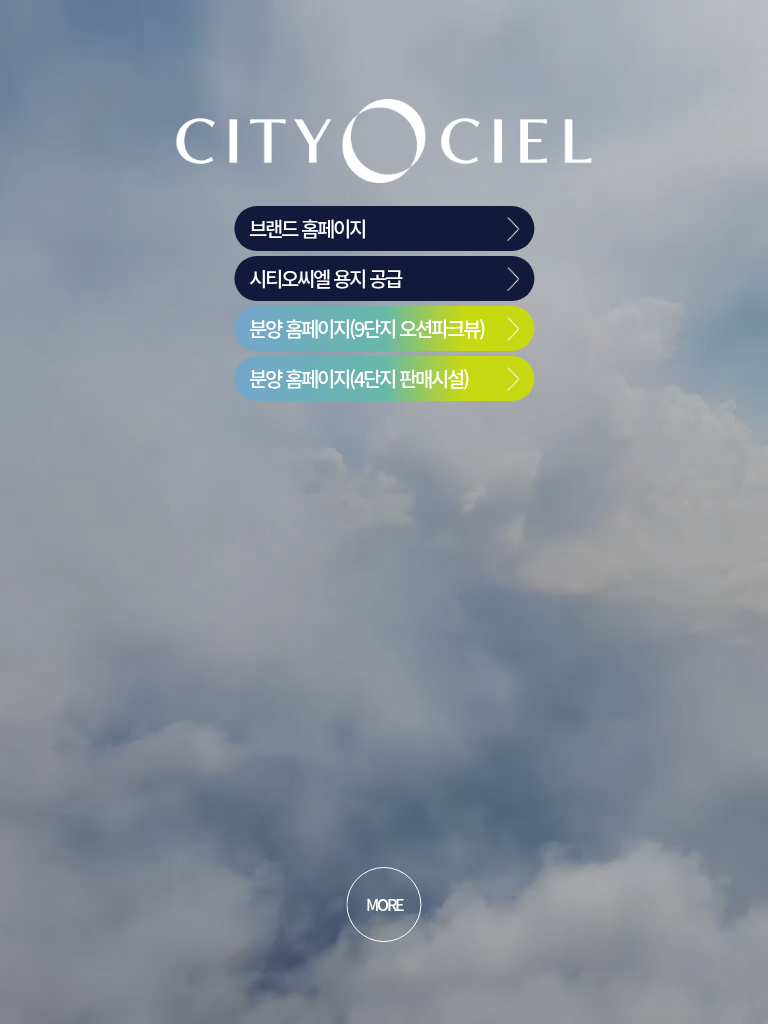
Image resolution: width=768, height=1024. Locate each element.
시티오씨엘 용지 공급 (325, 278)
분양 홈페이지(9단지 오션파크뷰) (366, 328)
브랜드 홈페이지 (307, 228)
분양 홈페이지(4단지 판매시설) (358, 378)
